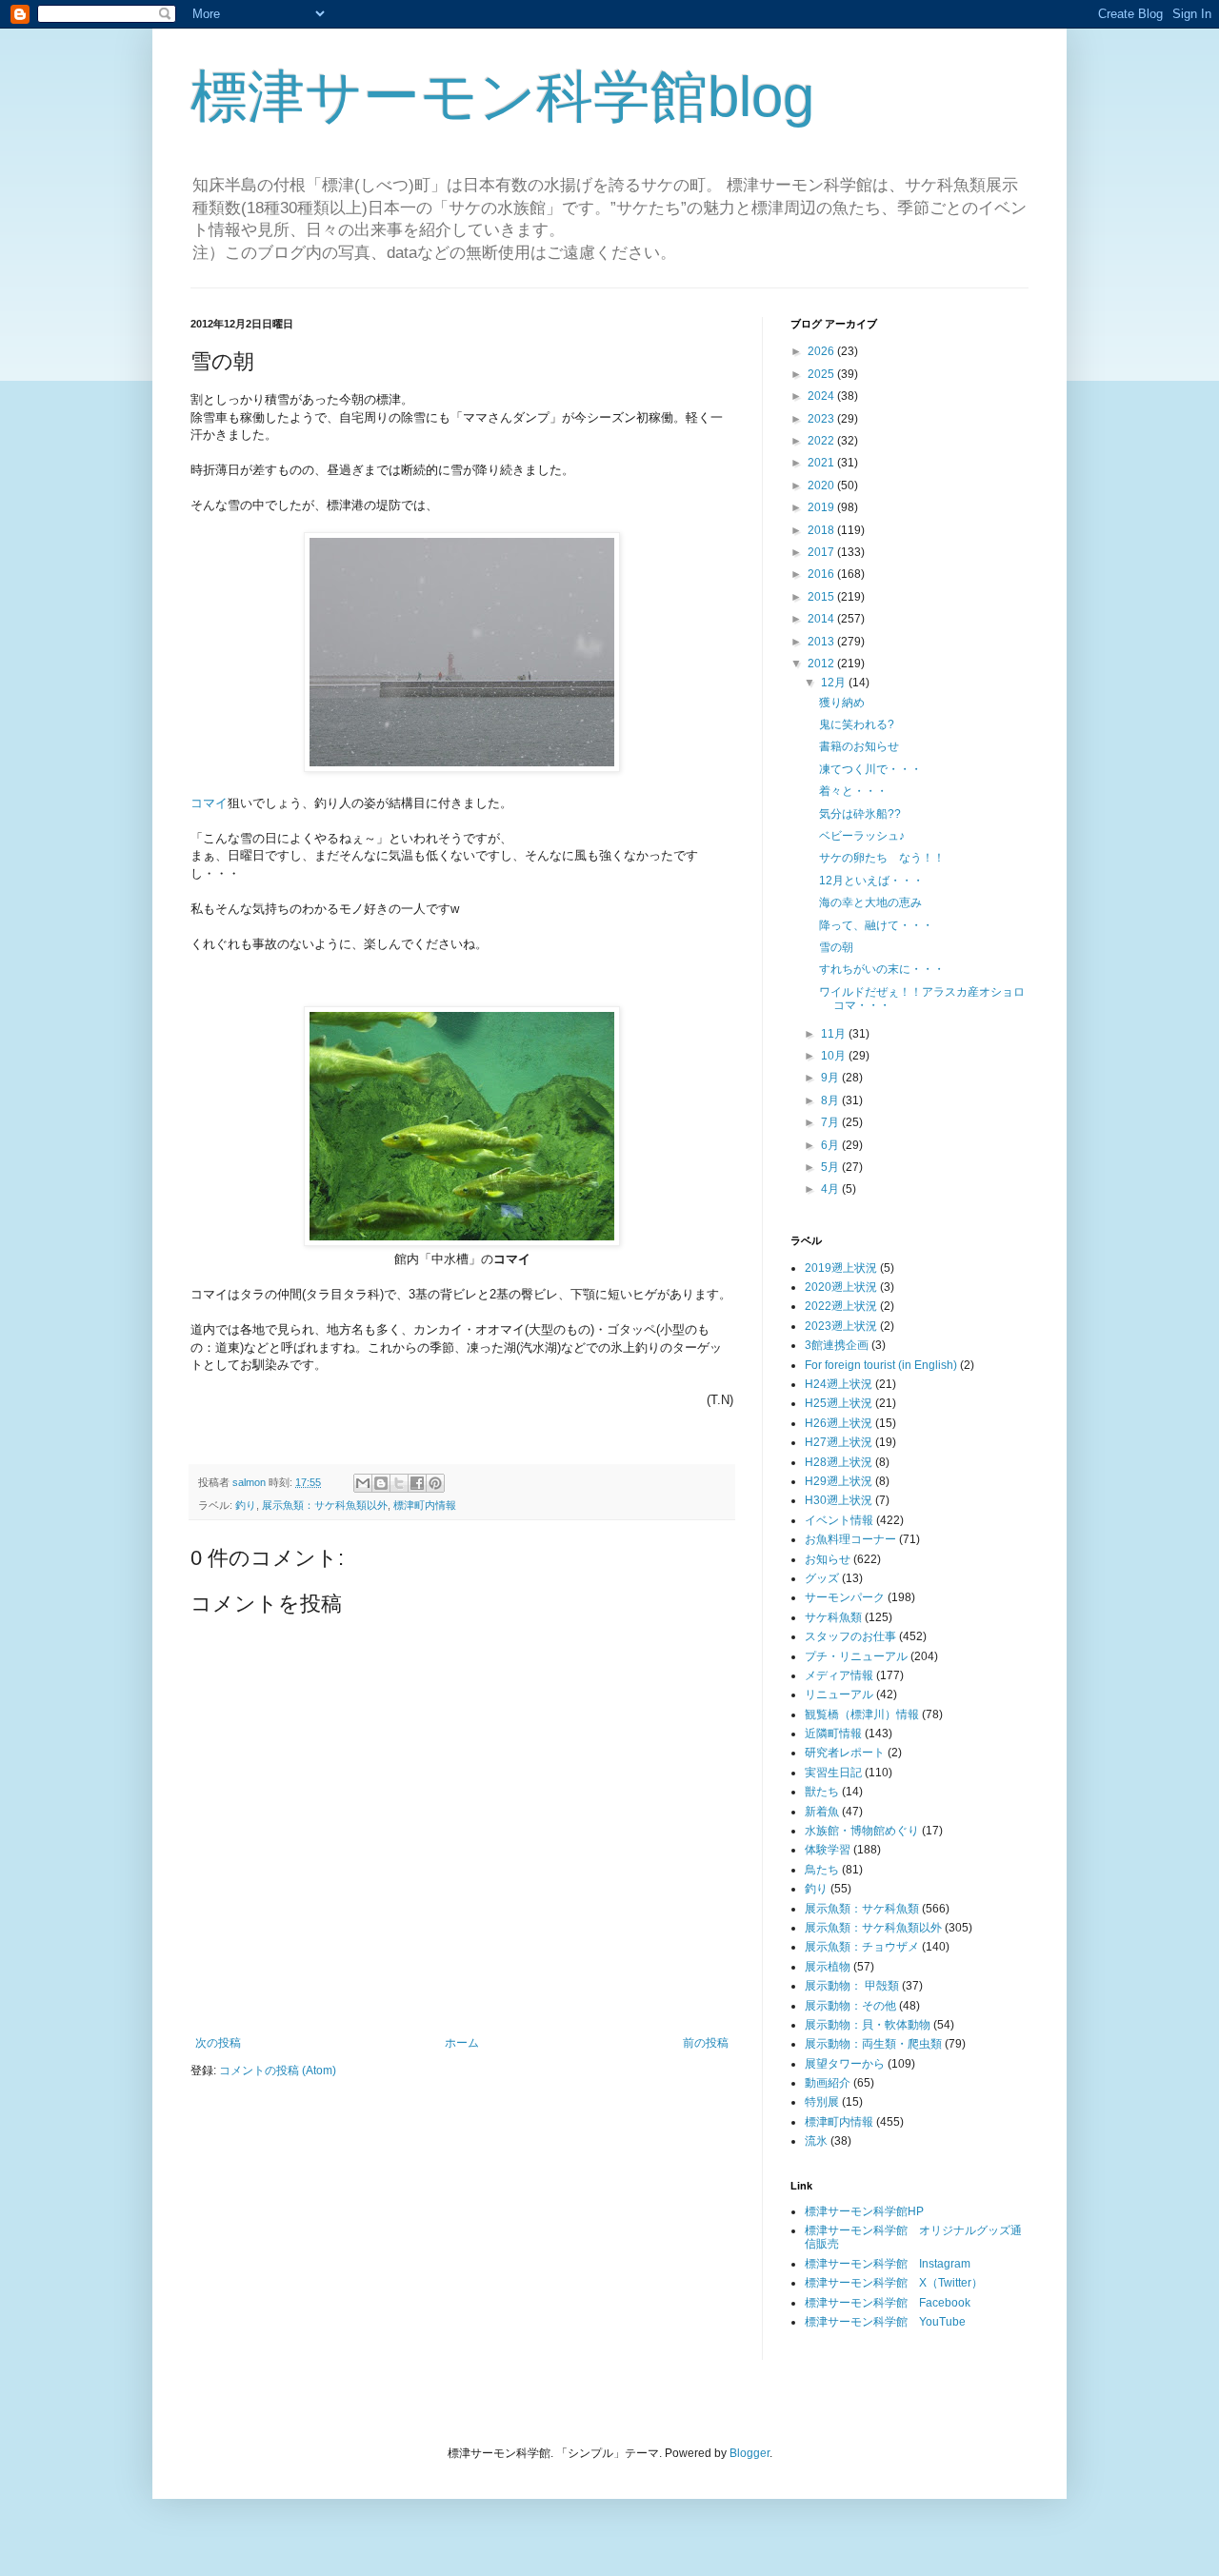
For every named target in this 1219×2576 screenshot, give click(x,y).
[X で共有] (399, 1483)
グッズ (822, 1578)
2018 (822, 530)
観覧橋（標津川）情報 (862, 1714)
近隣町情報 (833, 1734)
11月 (835, 1034)
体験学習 (828, 1850)
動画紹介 (828, 2083)
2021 (822, 463)
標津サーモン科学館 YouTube (885, 2322)
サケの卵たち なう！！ (882, 858)
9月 (831, 1078)
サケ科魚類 (833, 1617)
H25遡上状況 (839, 1403)
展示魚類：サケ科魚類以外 (325, 1505)
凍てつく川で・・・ (870, 769)
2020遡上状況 (841, 1287)
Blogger (749, 2453)
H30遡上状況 (839, 1500)
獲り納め (842, 703)
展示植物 (828, 1967)
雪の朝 (836, 947)
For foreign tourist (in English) (881, 1365)
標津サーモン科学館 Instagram (888, 2264)
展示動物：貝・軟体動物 (868, 2025)
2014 (822, 619)
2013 (822, 642)
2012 (822, 664)
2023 (822, 419)
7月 (831, 1122)
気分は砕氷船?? (860, 814)
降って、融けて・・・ (876, 925)
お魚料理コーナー (850, 1539)
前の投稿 (706, 2043)
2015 (822, 597)
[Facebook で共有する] (417, 1483)
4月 (831, 1189)
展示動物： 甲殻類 (852, 1986)
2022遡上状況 (841, 1306)
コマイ (209, 803)
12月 (835, 683)
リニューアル (839, 1694)
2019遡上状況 (841, 1268)
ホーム (462, 2043)
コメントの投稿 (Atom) (278, 2071)
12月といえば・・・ (871, 881)
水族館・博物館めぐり (862, 1831)
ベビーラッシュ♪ (862, 836)
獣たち (822, 1792)
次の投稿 (218, 2043)
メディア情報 (839, 1675)
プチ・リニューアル (856, 1656)
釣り (246, 1505)
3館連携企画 (837, 1345)
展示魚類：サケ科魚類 (862, 1909)
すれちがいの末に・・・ (882, 969)
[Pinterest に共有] (435, 1483)
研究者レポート (845, 1753)
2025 (822, 374)
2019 (822, 507)
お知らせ (828, 1559)
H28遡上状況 (839, 1462)
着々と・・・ (853, 791)
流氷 (816, 2141)
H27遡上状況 (839, 1442)
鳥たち (822, 1870)
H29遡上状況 (839, 1481)
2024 (822, 396)
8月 (831, 1100)
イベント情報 (839, 1520)
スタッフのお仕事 (850, 1636)
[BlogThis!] (381, 1483)
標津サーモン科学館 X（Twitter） (894, 2283)
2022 (822, 441)
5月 (831, 1167)
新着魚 (822, 1812)
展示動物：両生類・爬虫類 (873, 2044)
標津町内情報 (425, 1505)
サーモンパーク (845, 1597)
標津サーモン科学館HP (864, 2211)
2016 (822, 574)
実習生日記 (833, 1773)
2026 (822, 351)
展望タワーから (845, 2064)
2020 (822, 485)
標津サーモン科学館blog (502, 97)
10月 (835, 1056)
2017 (822, 552)
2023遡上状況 (841, 1326)
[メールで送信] (363, 1483)
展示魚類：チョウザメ (862, 1947)
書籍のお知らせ (859, 746)
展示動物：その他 (850, 2006)
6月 (831, 1145)
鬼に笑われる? (857, 724)
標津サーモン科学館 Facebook (888, 2303)
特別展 (822, 2102)
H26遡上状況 (839, 1423)
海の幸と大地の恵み (870, 902)
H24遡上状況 (839, 1384)
